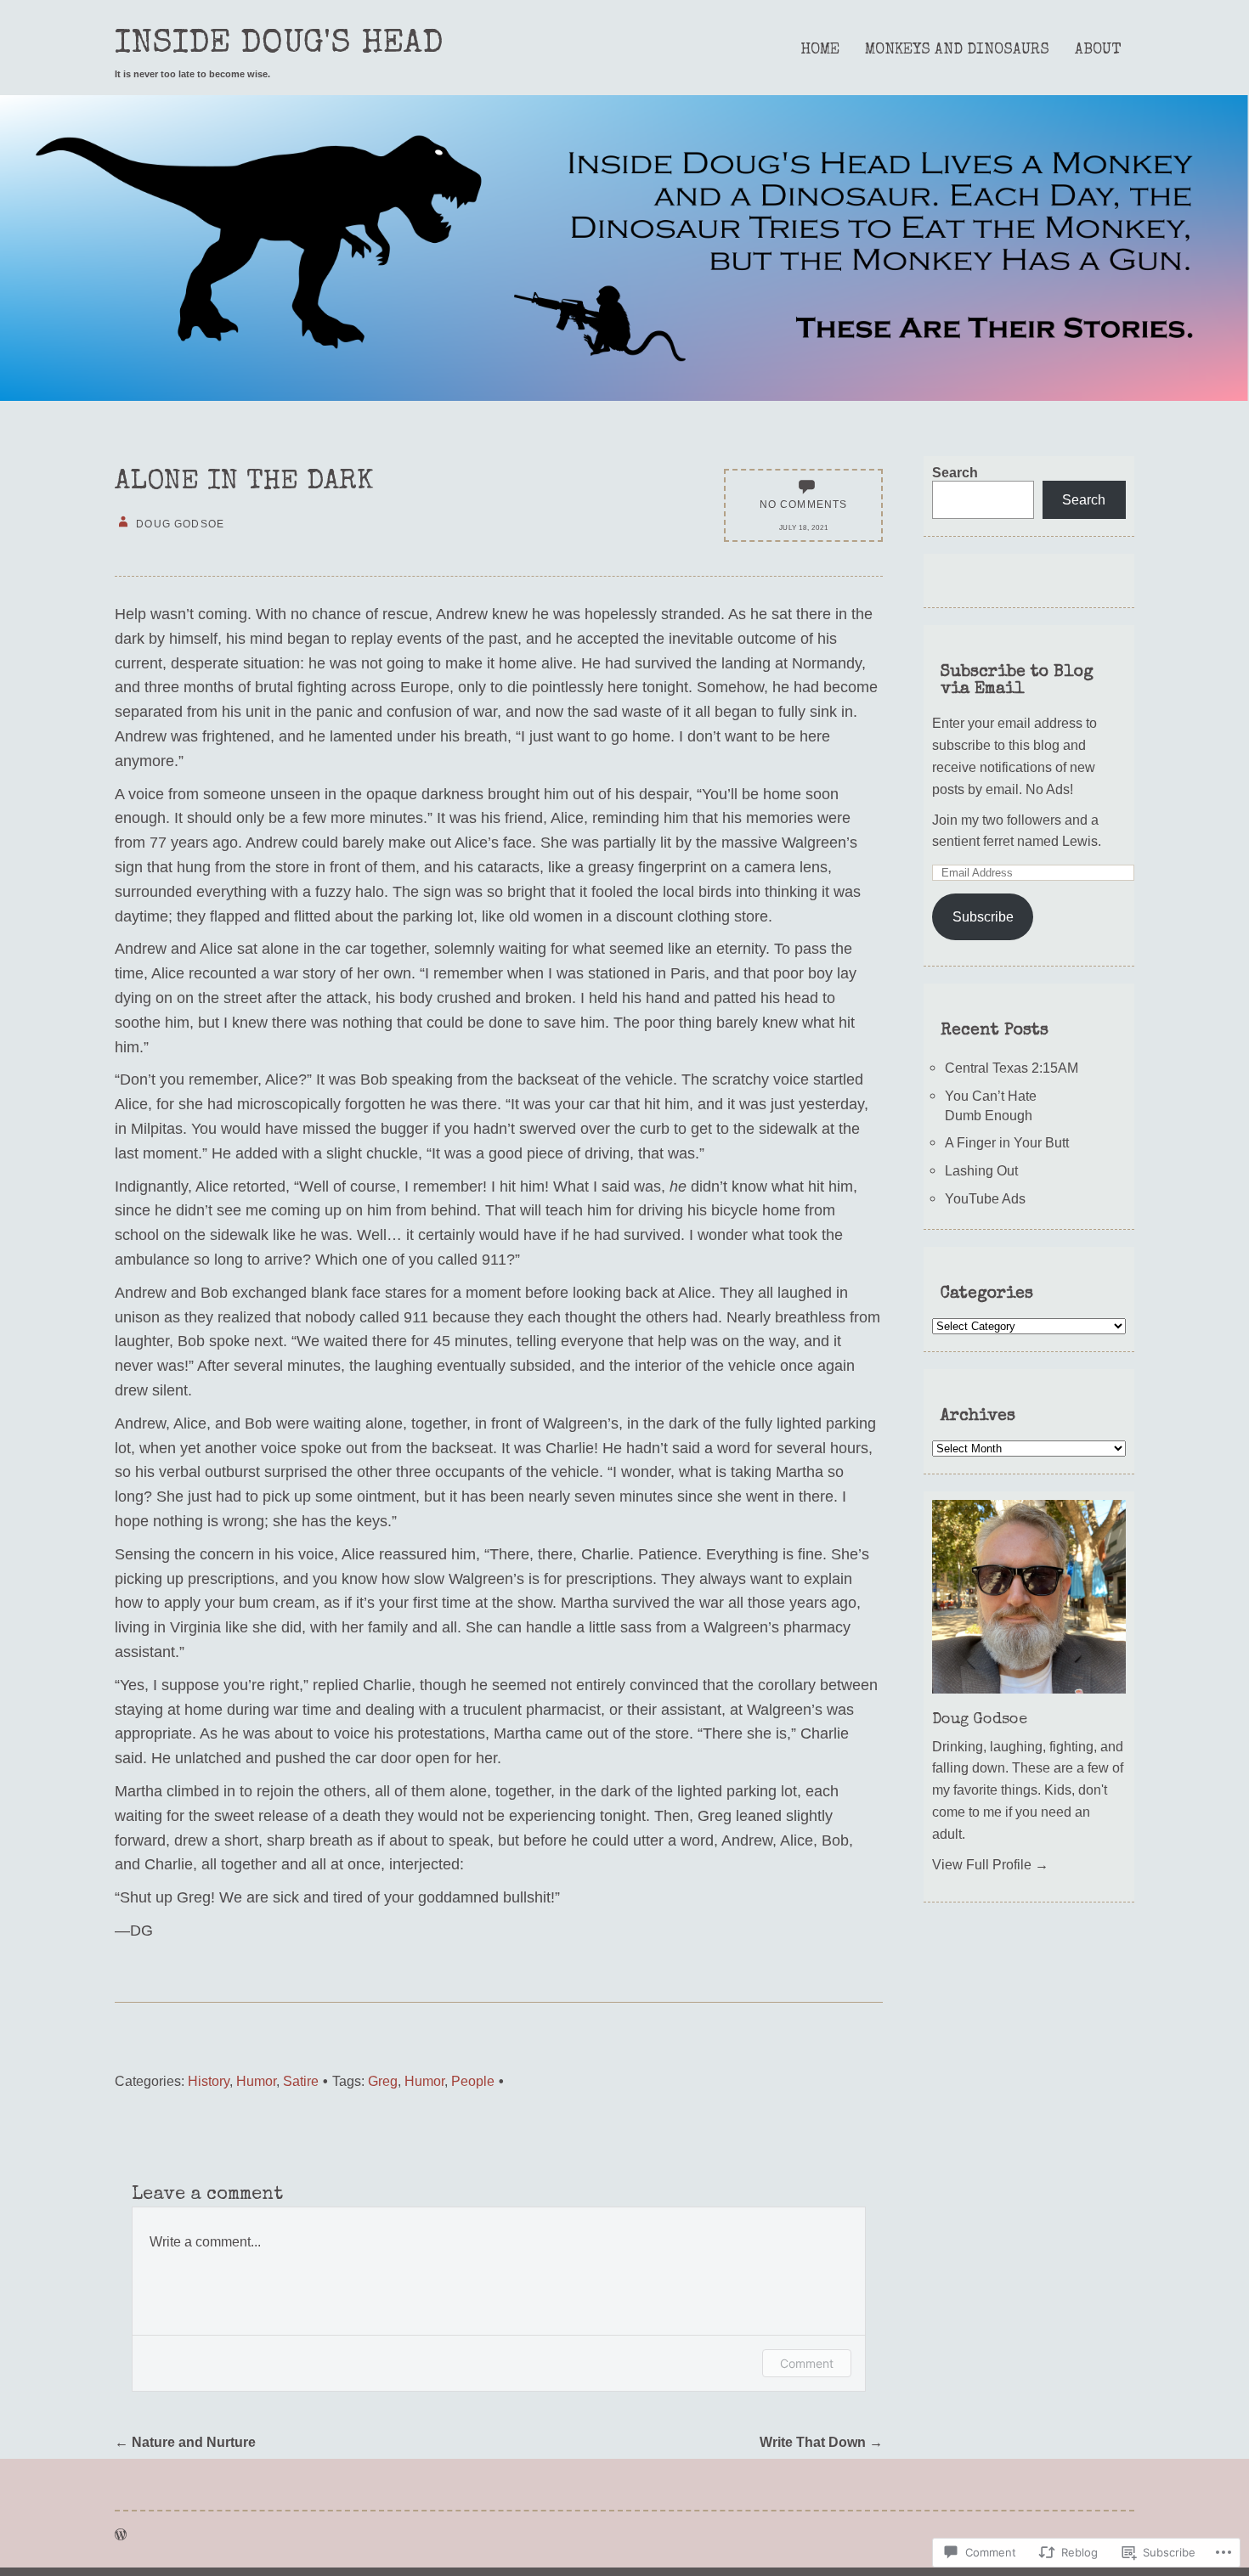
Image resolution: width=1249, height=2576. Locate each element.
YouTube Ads (985, 1198)
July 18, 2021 (804, 528)
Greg (383, 2081)
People (473, 2081)
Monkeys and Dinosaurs (957, 50)
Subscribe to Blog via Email (1017, 681)
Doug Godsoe (980, 1720)
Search (955, 472)
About (1098, 50)
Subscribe (983, 916)
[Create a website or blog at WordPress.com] (121, 2534)
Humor (256, 2081)
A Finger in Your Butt (1007, 1142)
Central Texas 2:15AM (1012, 1068)
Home (820, 50)
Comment (807, 2363)
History (209, 2081)
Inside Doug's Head (279, 45)
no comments (804, 504)
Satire (301, 2081)
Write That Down (821, 2442)
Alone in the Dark (244, 483)
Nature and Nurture (185, 2442)
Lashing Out (981, 1170)
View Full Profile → (990, 1864)
